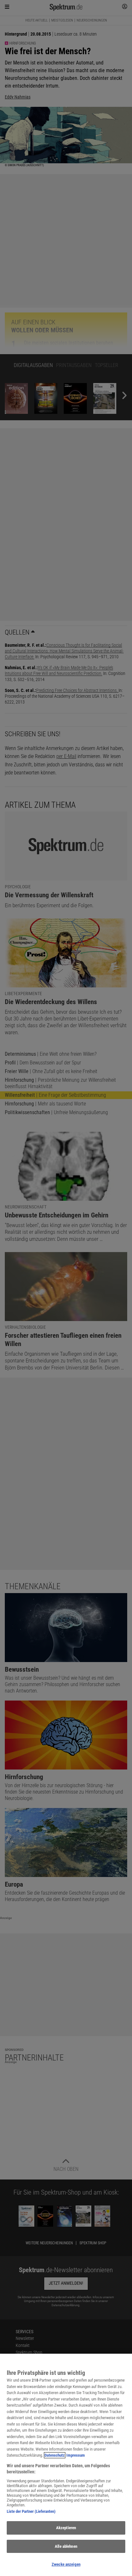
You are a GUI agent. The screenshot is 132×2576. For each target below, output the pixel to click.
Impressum (76, 2455)
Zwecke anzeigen (66, 2564)
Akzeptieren (66, 2528)
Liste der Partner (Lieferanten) (31, 2511)
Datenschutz (55, 2455)
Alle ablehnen (66, 2546)
